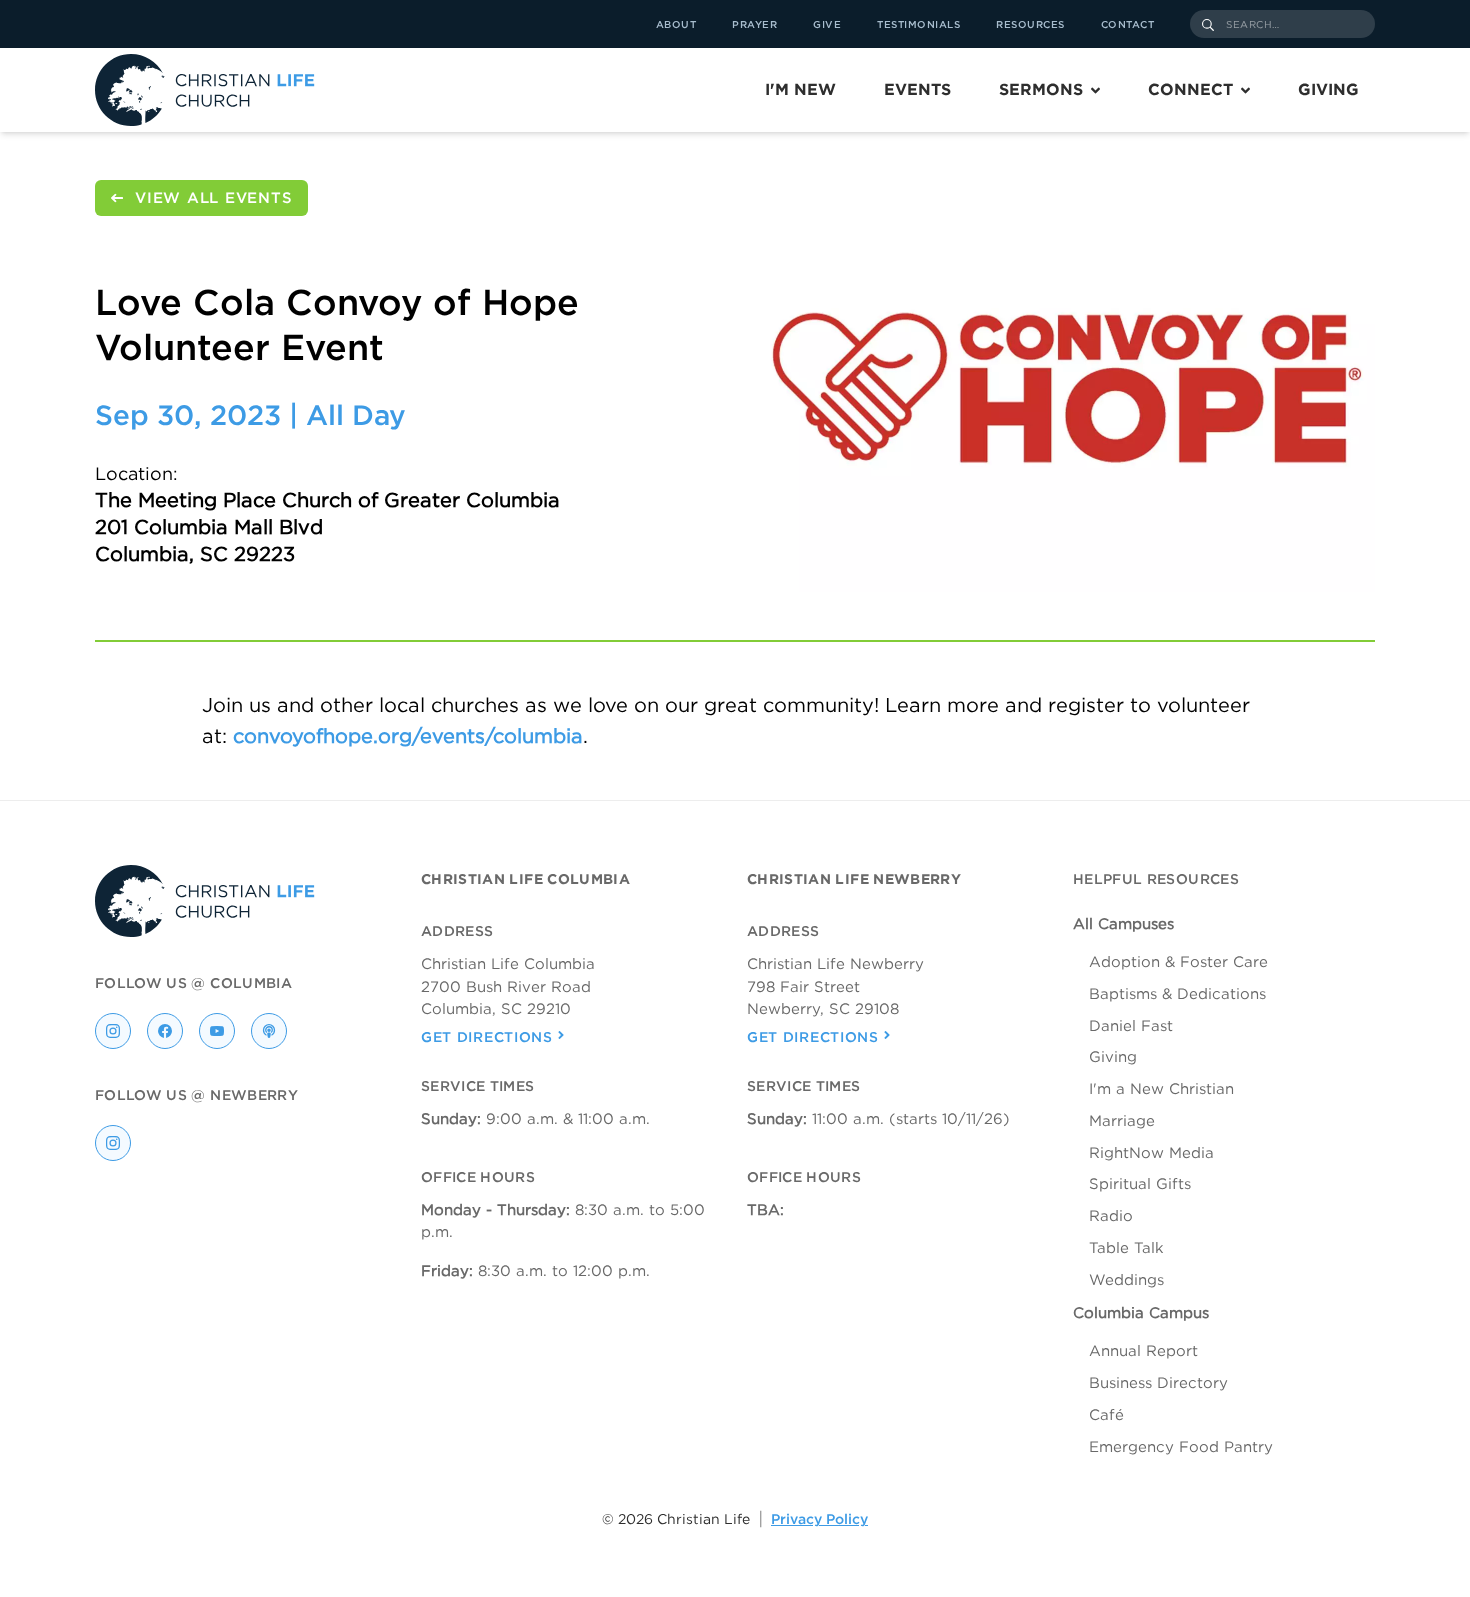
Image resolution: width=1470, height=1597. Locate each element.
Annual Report (1143, 1351)
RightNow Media (1151, 1153)
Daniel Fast (1131, 1026)
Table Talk (1126, 1248)
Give (827, 24)
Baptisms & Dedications (1177, 994)
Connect (1190, 89)
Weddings (1126, 1280)
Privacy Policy (819, 1519)
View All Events (213, 198)
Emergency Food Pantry (1181, 1447)
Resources (1030, 24)
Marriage (1122, 1121)
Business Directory (1158, 1383)
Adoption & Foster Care (1178, 962)
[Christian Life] (205, 90)
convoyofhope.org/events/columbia (408, 736)
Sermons (1041, 89)
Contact (1128, 24)
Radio (1111, 1216)
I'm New (800, 89)
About (676, 24)
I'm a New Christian (1161, 1089)
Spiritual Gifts (1140, 1184)
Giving (1328, 89)
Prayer (754, 24)
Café (1106, 1415)
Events (917, 89)
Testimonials (918, 24)
